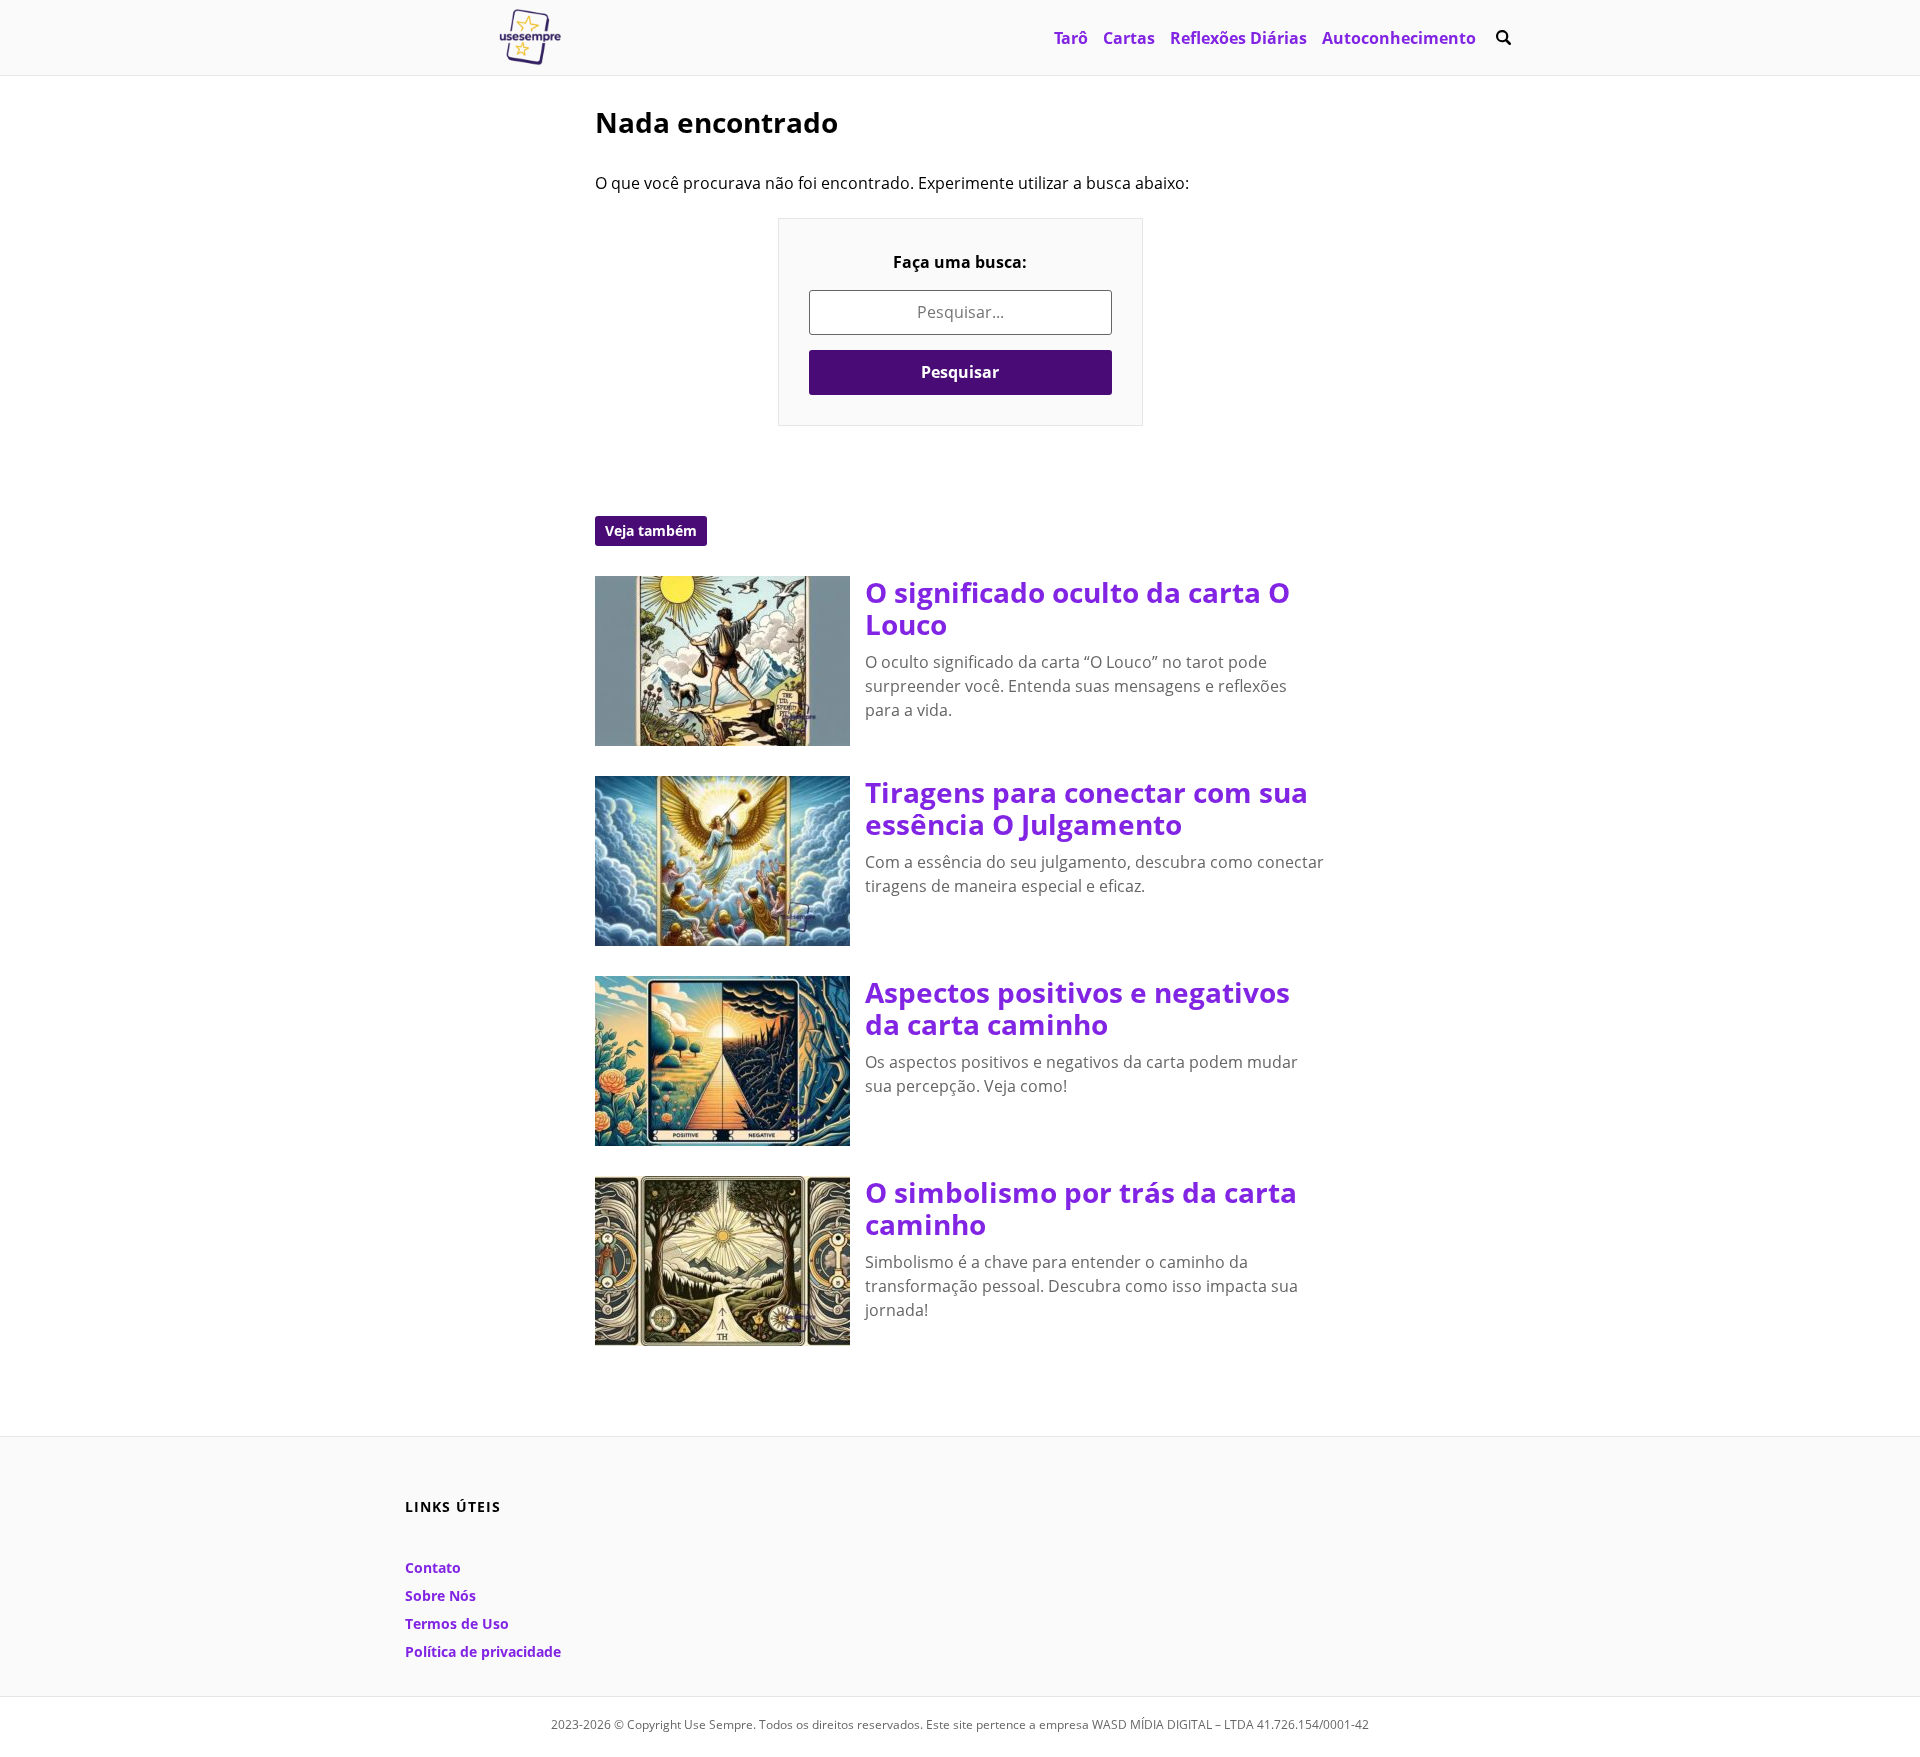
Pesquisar (960, 372)
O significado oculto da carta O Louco (1077, 608)
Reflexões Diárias (1238, 38)
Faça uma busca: (960, 262)
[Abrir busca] (1503, 38)
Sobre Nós (440, 1595)
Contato (433, 1567)
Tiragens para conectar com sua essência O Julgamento (1086, 808)
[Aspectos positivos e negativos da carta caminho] (722, 1061)
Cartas (1129, 38)
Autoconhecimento (1399, 38)
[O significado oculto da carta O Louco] (722, 661)
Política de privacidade (483, 1651)
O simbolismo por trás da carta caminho (1081, 1208)
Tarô (1071, 38)
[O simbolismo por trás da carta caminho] (722, 1261)
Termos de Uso (457, 1623)
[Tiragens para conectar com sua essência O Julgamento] (722, 861)
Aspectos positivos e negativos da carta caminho (1077, 1008)
